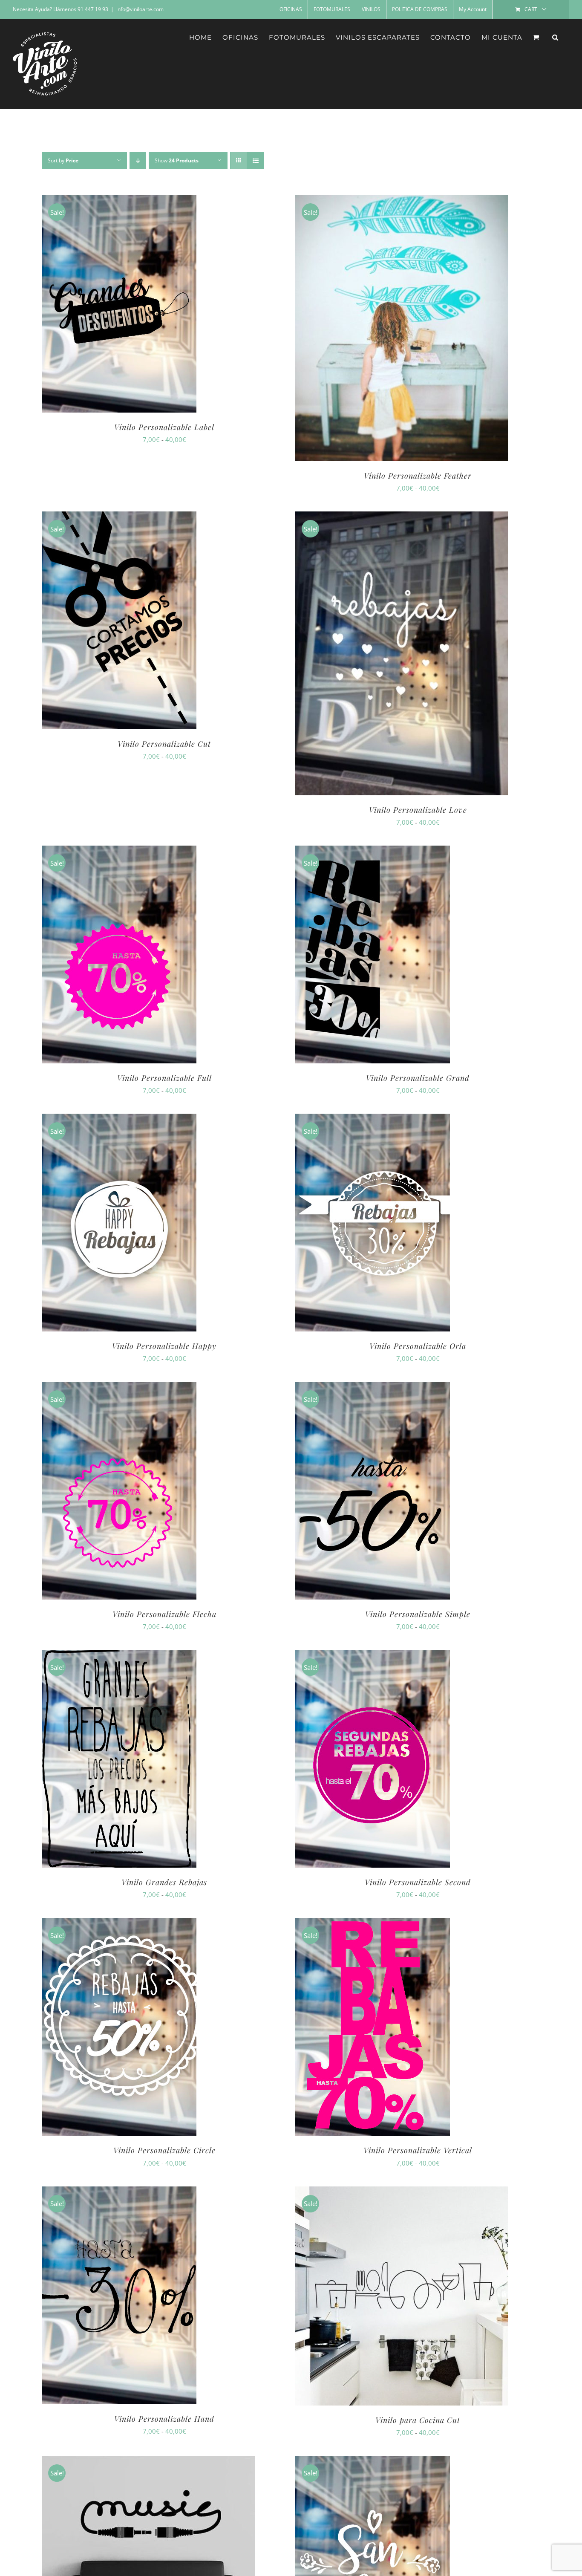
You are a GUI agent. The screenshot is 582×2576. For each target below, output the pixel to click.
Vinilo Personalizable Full (164, 1078)
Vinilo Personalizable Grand (418, 1078)
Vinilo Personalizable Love (418, 810)
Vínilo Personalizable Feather (418, 476)
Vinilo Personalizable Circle (164, 2150)
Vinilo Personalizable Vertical (418, 2150)
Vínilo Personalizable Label (164, 427)
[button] (555, 37)
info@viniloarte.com (140, 9)
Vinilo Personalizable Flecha (164, 1614)
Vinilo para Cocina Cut (418, 2420)
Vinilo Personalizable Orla (418, 1346)
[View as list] (255, 160)
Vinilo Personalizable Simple (418, 1614)
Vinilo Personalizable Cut (164, 744)
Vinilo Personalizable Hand (164, 2419)
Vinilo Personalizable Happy (164, 1346)
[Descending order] (138, 160)
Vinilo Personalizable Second (418, 1882)
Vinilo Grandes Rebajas (164, 1882)
